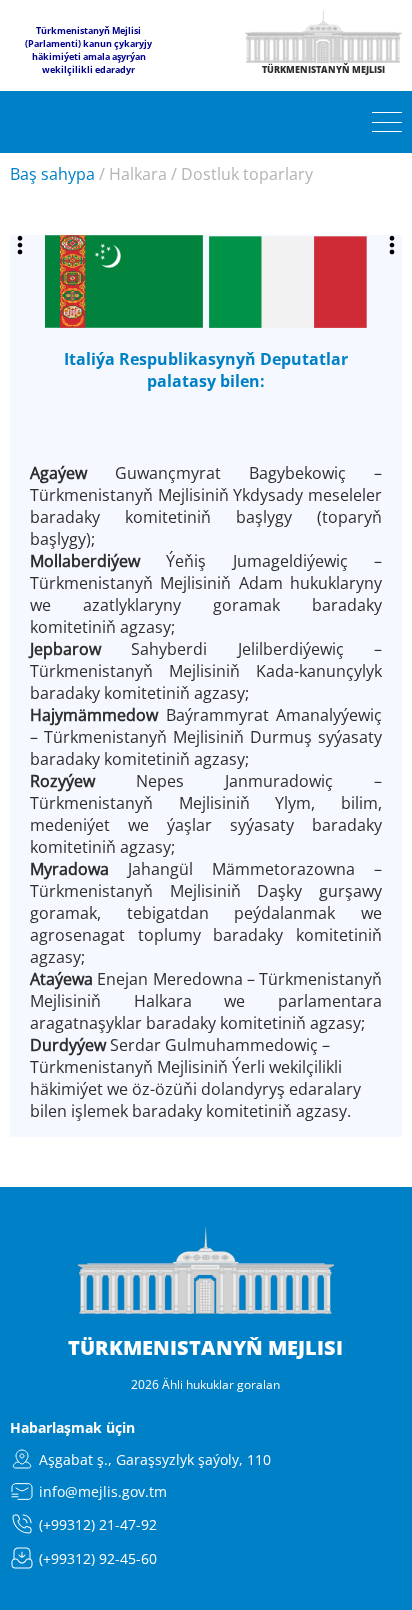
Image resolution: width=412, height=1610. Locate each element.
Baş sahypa (52, 174)
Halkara (138, 174)
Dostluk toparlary (247, 174)
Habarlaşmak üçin (72, 1427)
